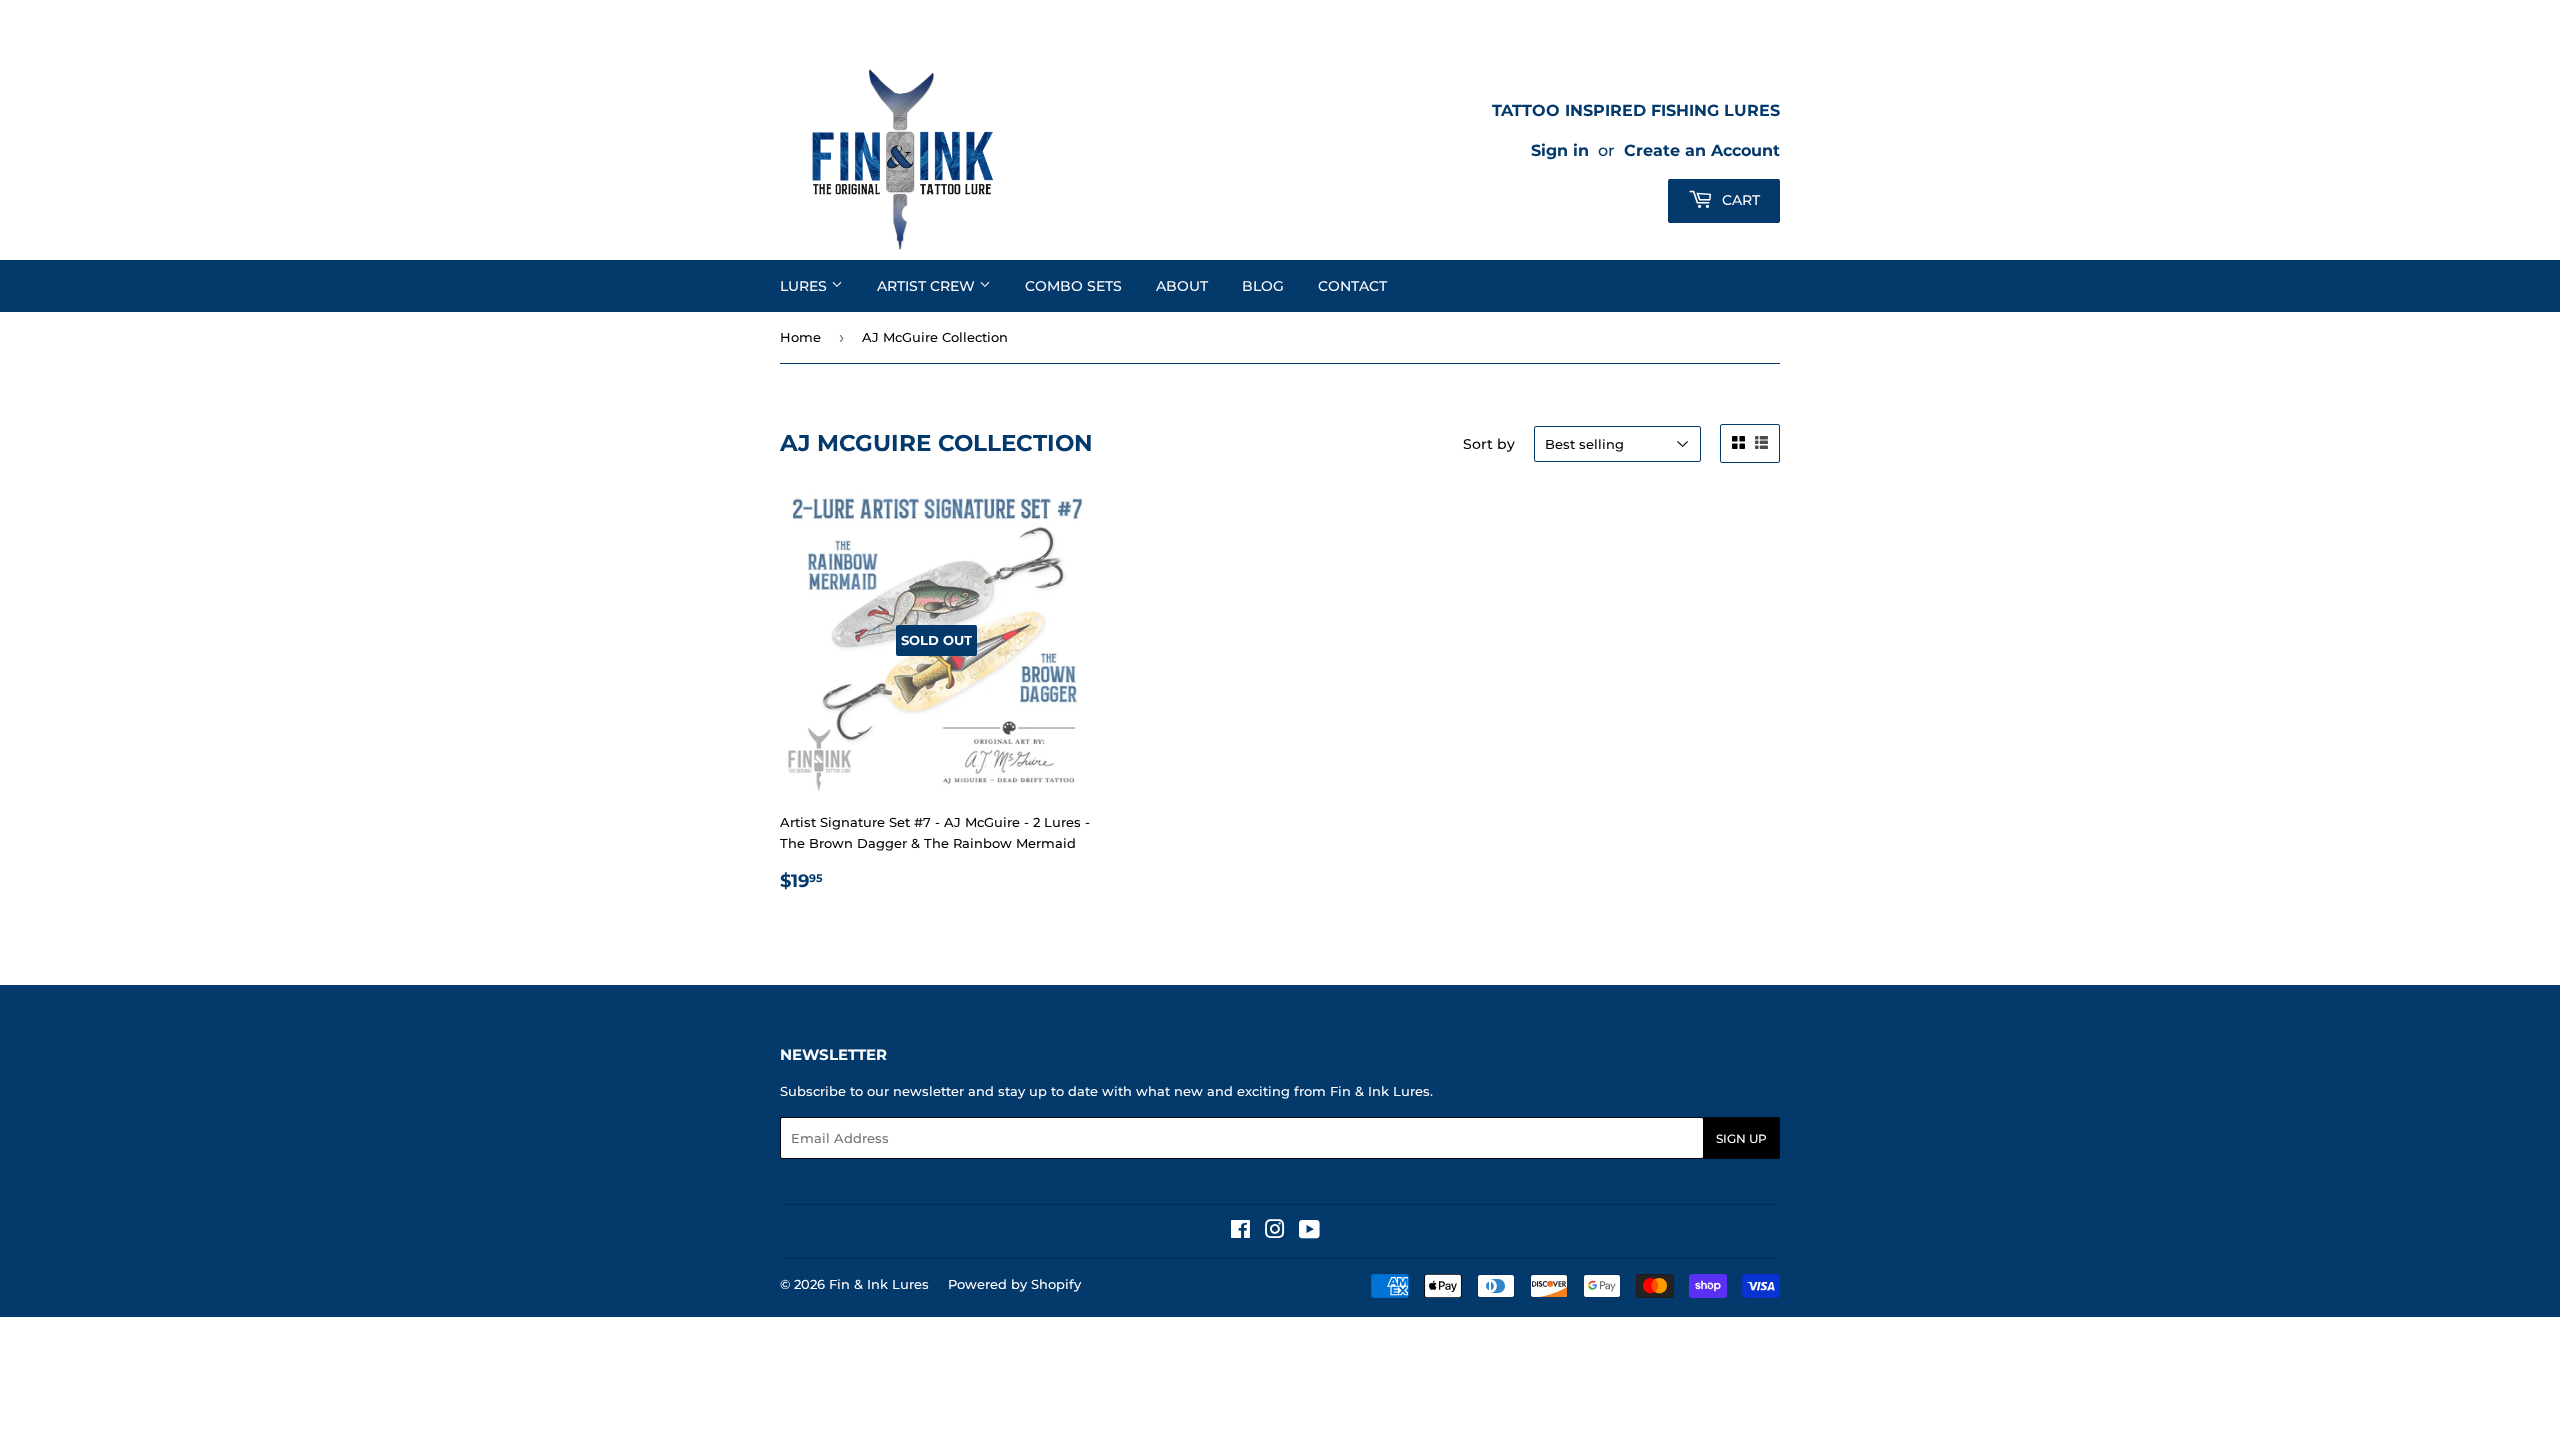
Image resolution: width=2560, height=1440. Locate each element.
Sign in (1560, 150)
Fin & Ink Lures (879, 1284)
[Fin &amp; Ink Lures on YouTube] (1309, 1232)
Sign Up (1741, 1138)
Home (800, 337)
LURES (805, 286)
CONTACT (1352, 286)
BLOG (1263, 286)
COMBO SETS (1073, 286)
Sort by (1489, 444)
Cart (1739, 200)
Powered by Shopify (1014, 1284)
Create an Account (1702, 150)
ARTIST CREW (928, 286)
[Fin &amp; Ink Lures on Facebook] (1240, 1232)
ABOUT (1182, 286)
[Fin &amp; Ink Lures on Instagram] (1275, 1232)
